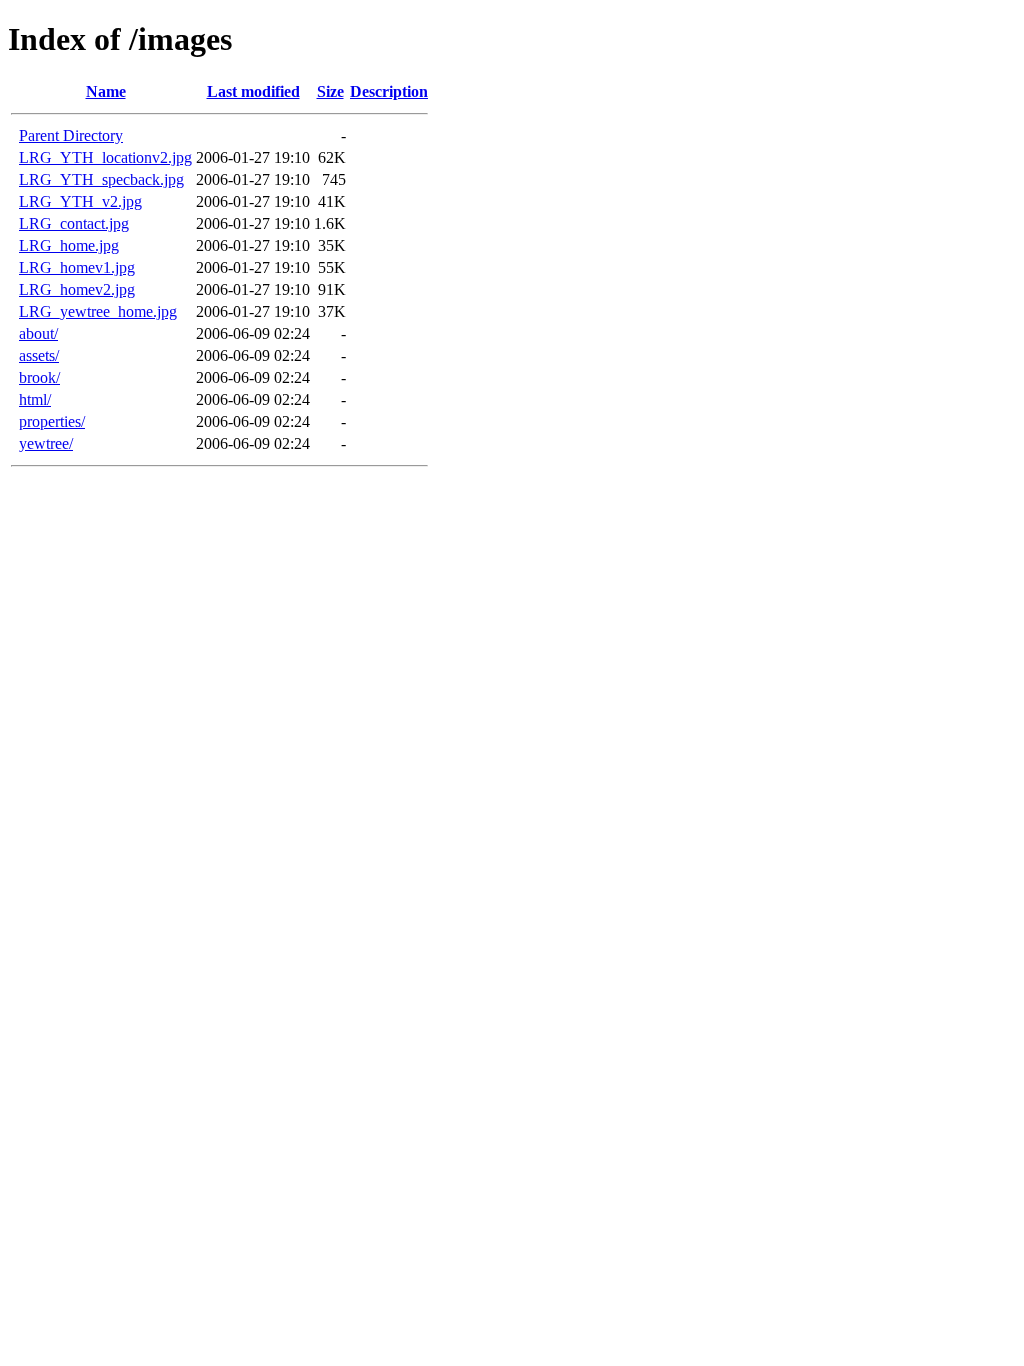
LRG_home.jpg (69, 245)
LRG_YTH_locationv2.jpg (105, 157)
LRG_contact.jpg (74, 223)
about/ (38, 333)
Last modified (253, 91)
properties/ (52, 421)
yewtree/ (46, 443)
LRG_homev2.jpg (77, 289)
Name (106, 91)
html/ (35, 399)
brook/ (39, 377)
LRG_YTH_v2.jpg (80, 201)
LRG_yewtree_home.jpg (98, 311)
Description (389, 91)
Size (330, 91)
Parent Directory (71, 135)
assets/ (39, 355)
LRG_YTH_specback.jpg (101, 179)
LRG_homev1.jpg (77, 267)
